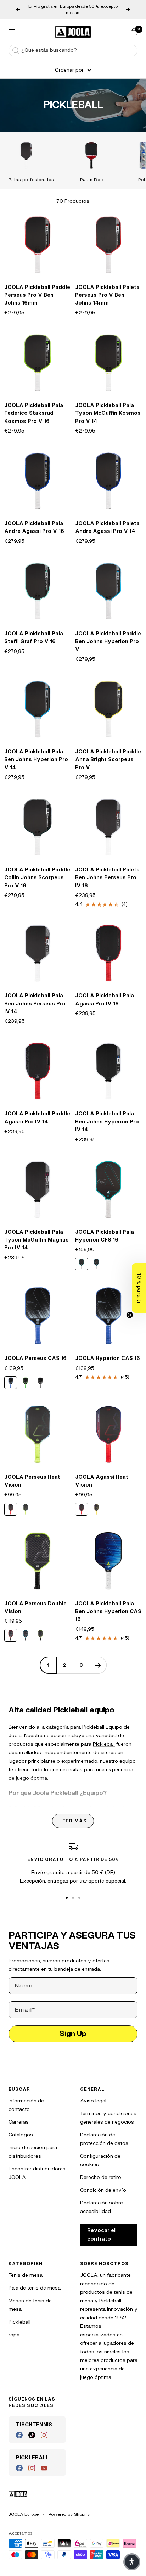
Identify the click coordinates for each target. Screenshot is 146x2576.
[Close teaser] (130, 1315)
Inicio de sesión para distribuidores (33, 2152)
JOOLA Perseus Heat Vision (32, 1481)
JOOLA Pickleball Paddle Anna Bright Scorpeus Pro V (108, 760)
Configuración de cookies (100, 2160)
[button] (139, 1288)
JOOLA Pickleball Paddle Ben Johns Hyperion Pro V (108, 642)
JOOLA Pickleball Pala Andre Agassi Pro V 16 (34, 527)
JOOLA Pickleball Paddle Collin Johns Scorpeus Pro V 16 (37, 878)
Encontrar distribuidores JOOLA (37, 2173)
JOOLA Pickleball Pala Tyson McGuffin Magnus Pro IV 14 (36, 1240)
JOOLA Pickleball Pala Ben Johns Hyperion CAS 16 (108, 1612)
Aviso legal (93, 2101)
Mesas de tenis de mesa (30, 2305)
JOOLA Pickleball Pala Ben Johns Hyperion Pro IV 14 (107, 1122)
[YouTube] (44, 2468)
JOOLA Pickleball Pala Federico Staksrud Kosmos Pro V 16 (34, 413)
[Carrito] (134, 32)
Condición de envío (103, 2190)
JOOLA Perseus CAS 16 (35, 1358)
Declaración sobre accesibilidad (102, 2207)
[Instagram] (44, 2435)
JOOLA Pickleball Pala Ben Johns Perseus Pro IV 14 (35, 1004)
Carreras (19, 2122)
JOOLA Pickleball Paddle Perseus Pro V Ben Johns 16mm (37, 295)
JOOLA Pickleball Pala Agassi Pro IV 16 (105, 1000)
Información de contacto (26, 2105)
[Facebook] (19, 2435)
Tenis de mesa (26, 2275)
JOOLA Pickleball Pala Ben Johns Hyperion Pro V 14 (36, 760)
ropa (14, 2335)
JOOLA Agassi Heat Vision (102, 1481)
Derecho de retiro (101, 2177)
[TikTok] (32, 2435)
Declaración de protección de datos (104, 2139)
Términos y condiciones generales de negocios (108, 2118)
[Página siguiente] (98, 1665)
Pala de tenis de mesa (35, 2288)
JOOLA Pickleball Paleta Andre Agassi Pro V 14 (107, 527)
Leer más (73, 1821)
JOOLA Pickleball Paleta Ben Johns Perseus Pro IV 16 (107, 878)
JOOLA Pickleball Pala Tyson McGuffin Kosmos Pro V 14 (108, 413)
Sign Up (73, 2034)
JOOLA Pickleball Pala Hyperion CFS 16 (105, 1236)
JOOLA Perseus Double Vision (35, 1608)
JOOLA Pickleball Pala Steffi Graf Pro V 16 (34, 638)
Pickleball (104, 1744)
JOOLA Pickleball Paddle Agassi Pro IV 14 (37, 1118)
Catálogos (21, 2135)
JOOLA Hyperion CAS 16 (108, 1358)
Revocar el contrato (101, 2235)
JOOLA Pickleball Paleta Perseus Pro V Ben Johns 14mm (107, 295)
